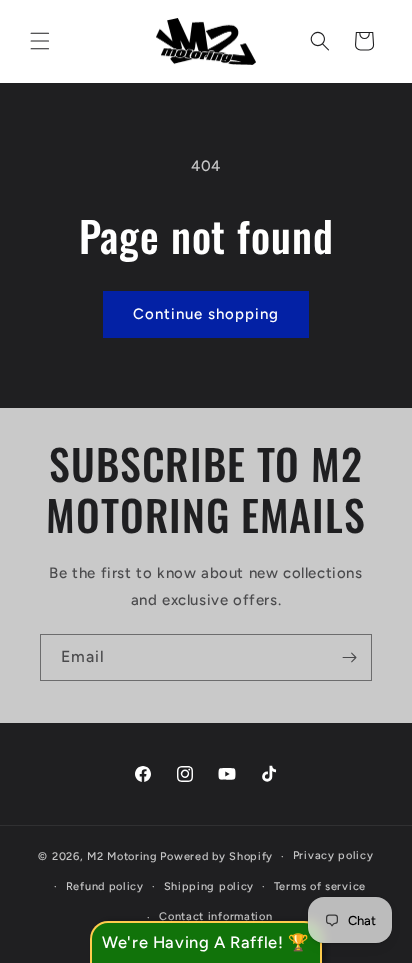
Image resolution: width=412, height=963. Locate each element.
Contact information (215, 916)
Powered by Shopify (216, 856)
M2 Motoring (122, 856)
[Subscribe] (349, 657)
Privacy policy (333, 855)
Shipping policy (209, 886)
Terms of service (320, 886)
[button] (40, 41)
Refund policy (105, 886)
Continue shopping (206, 314)
